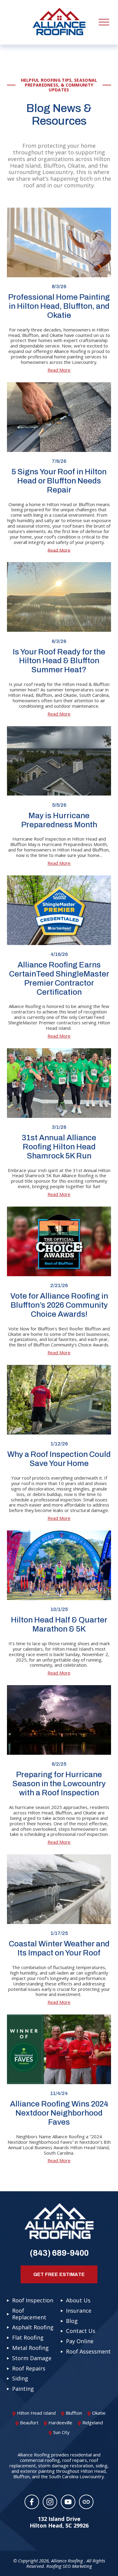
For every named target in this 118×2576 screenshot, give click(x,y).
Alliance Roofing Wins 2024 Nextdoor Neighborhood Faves (59, 2113)
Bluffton (74, 2413)
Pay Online (80, 2341)
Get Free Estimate (59, 2274)
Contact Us (81, 2331)
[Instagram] (50, 2502)
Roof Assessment (88, 2352)
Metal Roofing (30, 2348)
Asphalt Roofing (33, 2327)
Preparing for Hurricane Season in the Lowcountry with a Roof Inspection (59, 1784)
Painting (23, 2389)
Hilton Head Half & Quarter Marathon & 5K (59, 1624)
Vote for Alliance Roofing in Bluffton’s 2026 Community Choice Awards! (59, 1305)
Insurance (79, 2311)
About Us (78, 2301)
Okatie (99, 2413)
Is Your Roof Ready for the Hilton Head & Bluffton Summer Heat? (59, 661)
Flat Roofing (28, 2338)
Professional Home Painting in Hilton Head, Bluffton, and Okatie (59, 306)
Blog (72, 2321)
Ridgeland (93, 2423)
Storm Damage (32, 2358)
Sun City (61, 2432)
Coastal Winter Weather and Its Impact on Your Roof (59, 1948)
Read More (59, 370)
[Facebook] (32, 2502)
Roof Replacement (29, 2314)
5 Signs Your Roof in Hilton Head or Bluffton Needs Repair (59, 481)
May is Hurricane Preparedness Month (59, 820)
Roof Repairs (29, 2369)
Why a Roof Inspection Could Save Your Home (59, 1459)
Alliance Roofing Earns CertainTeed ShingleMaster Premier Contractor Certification (59, 978)
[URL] (86, 2502)
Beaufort (29, 2423)
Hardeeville (60, 2423)
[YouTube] (68, 2502)
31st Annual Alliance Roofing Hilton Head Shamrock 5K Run (59, 1147)
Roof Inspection (33, 2301)
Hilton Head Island (36, 2413)
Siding (20, 2379)
